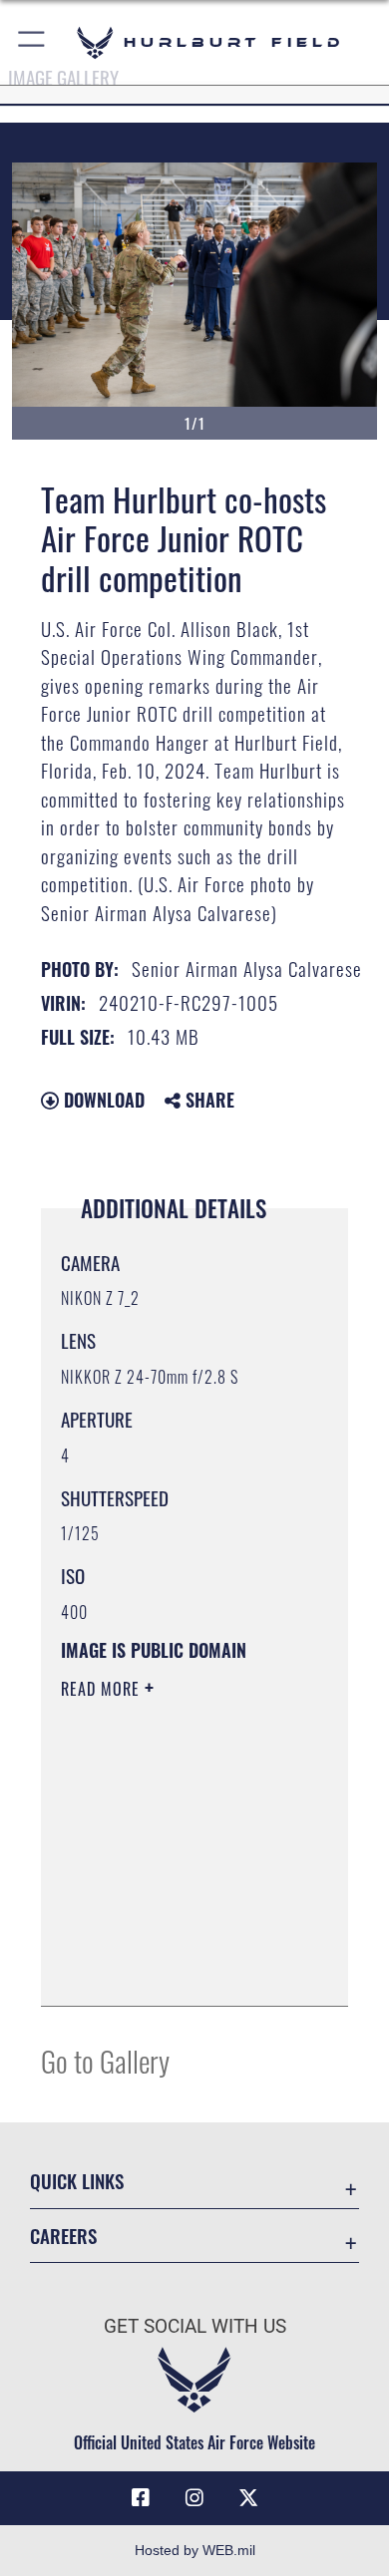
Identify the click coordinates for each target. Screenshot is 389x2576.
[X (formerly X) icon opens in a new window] (248, 2498)
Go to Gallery (105, 2060)
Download (102, 1100)
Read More (103, 1689)
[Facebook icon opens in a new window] (141, 2498)
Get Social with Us (195, 2326)
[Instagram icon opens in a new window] (194, 2498)
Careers (63, 2236)
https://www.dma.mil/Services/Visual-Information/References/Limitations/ (182, 1969)
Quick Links (77, 2181)
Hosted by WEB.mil (195, 2550)
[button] (32, 42)
